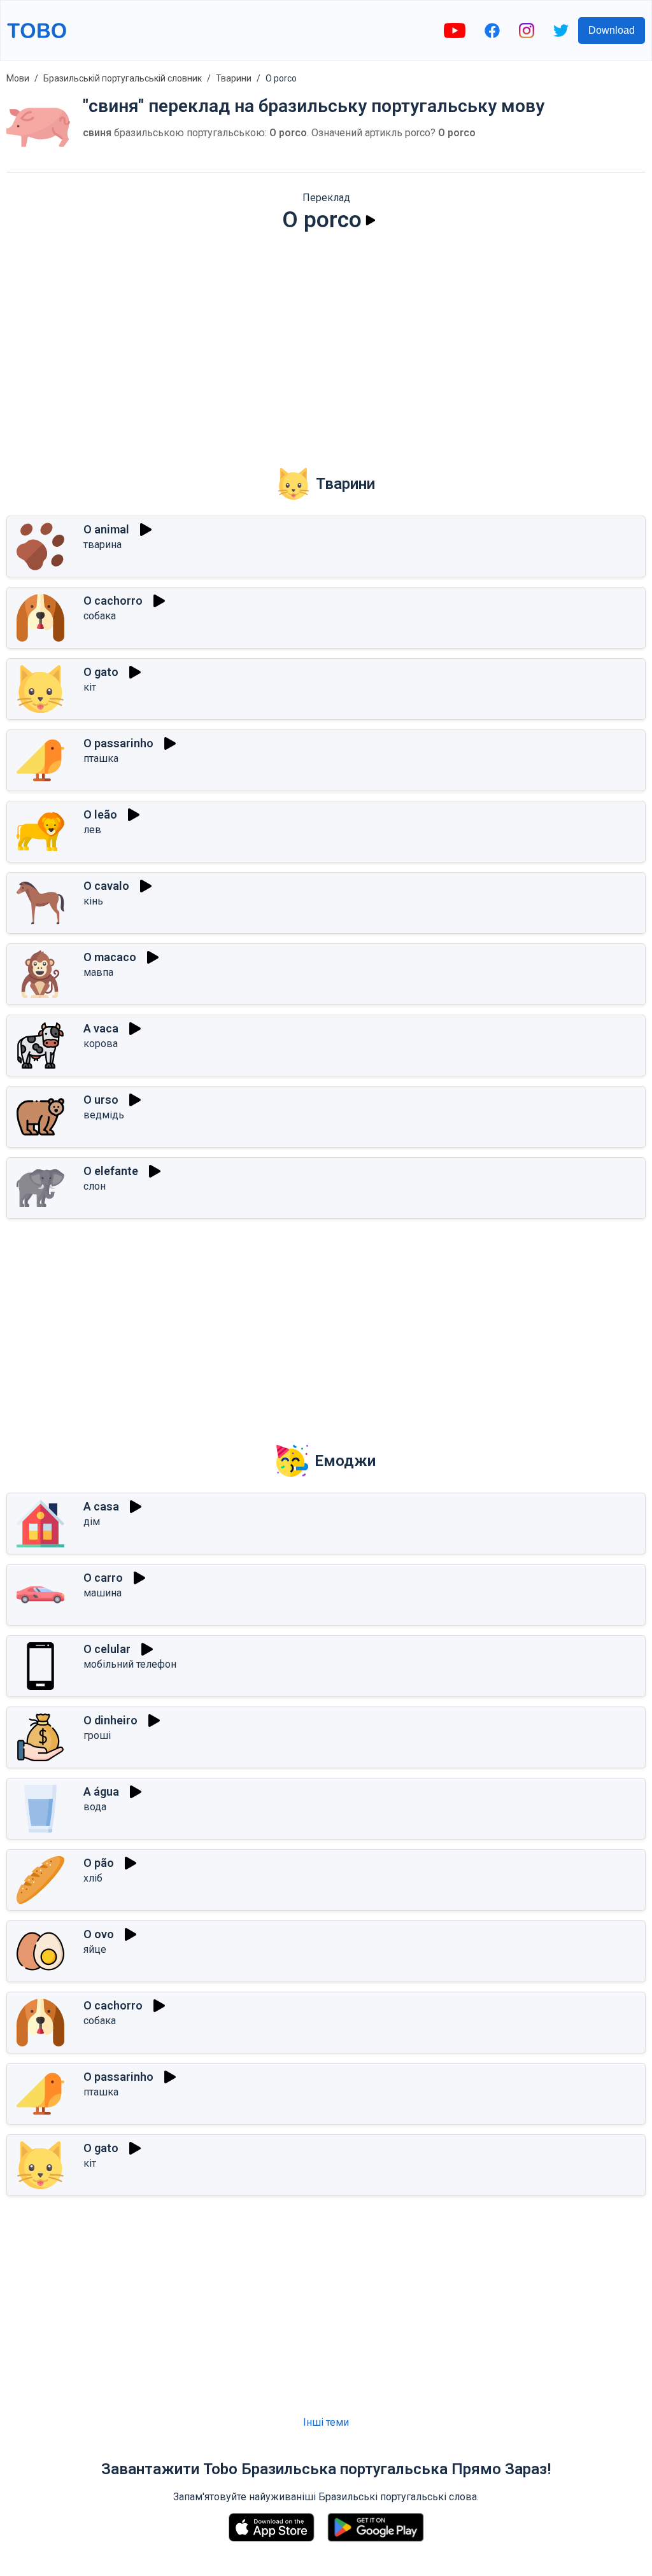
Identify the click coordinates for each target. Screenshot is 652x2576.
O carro (103, 1578)
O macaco (110, 957)
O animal (106, 529)
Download (612, 30)
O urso (101, 1100)
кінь (93, 901)
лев (92, 830)
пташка (101, 758)
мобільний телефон (130, 1664)
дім (92, 1522)
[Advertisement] (326, 341)
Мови (18, 78)
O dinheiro (110, 1720)
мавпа (98, 972)
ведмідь (104, 1115)
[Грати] (371, 220)
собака (100, 616)
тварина (103, 545)
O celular (107, 1649)
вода (95, 1807)
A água (101, 1791)
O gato (101, 672)
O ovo (99, 1934)
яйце (95, 1949)
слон (95, 1186)
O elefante (111, 1171)
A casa (101, 1506)
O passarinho (118, 743)
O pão (99, 1863)
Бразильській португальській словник (123, 78)
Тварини (234, 78)
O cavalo (106, 886)
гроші (97, 1735)
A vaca (101, 1028)
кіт (90, 687)
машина (103, 1593)
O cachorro (113, 601)
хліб (93, 1878)
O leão (100, 814)
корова (101, 1044)
